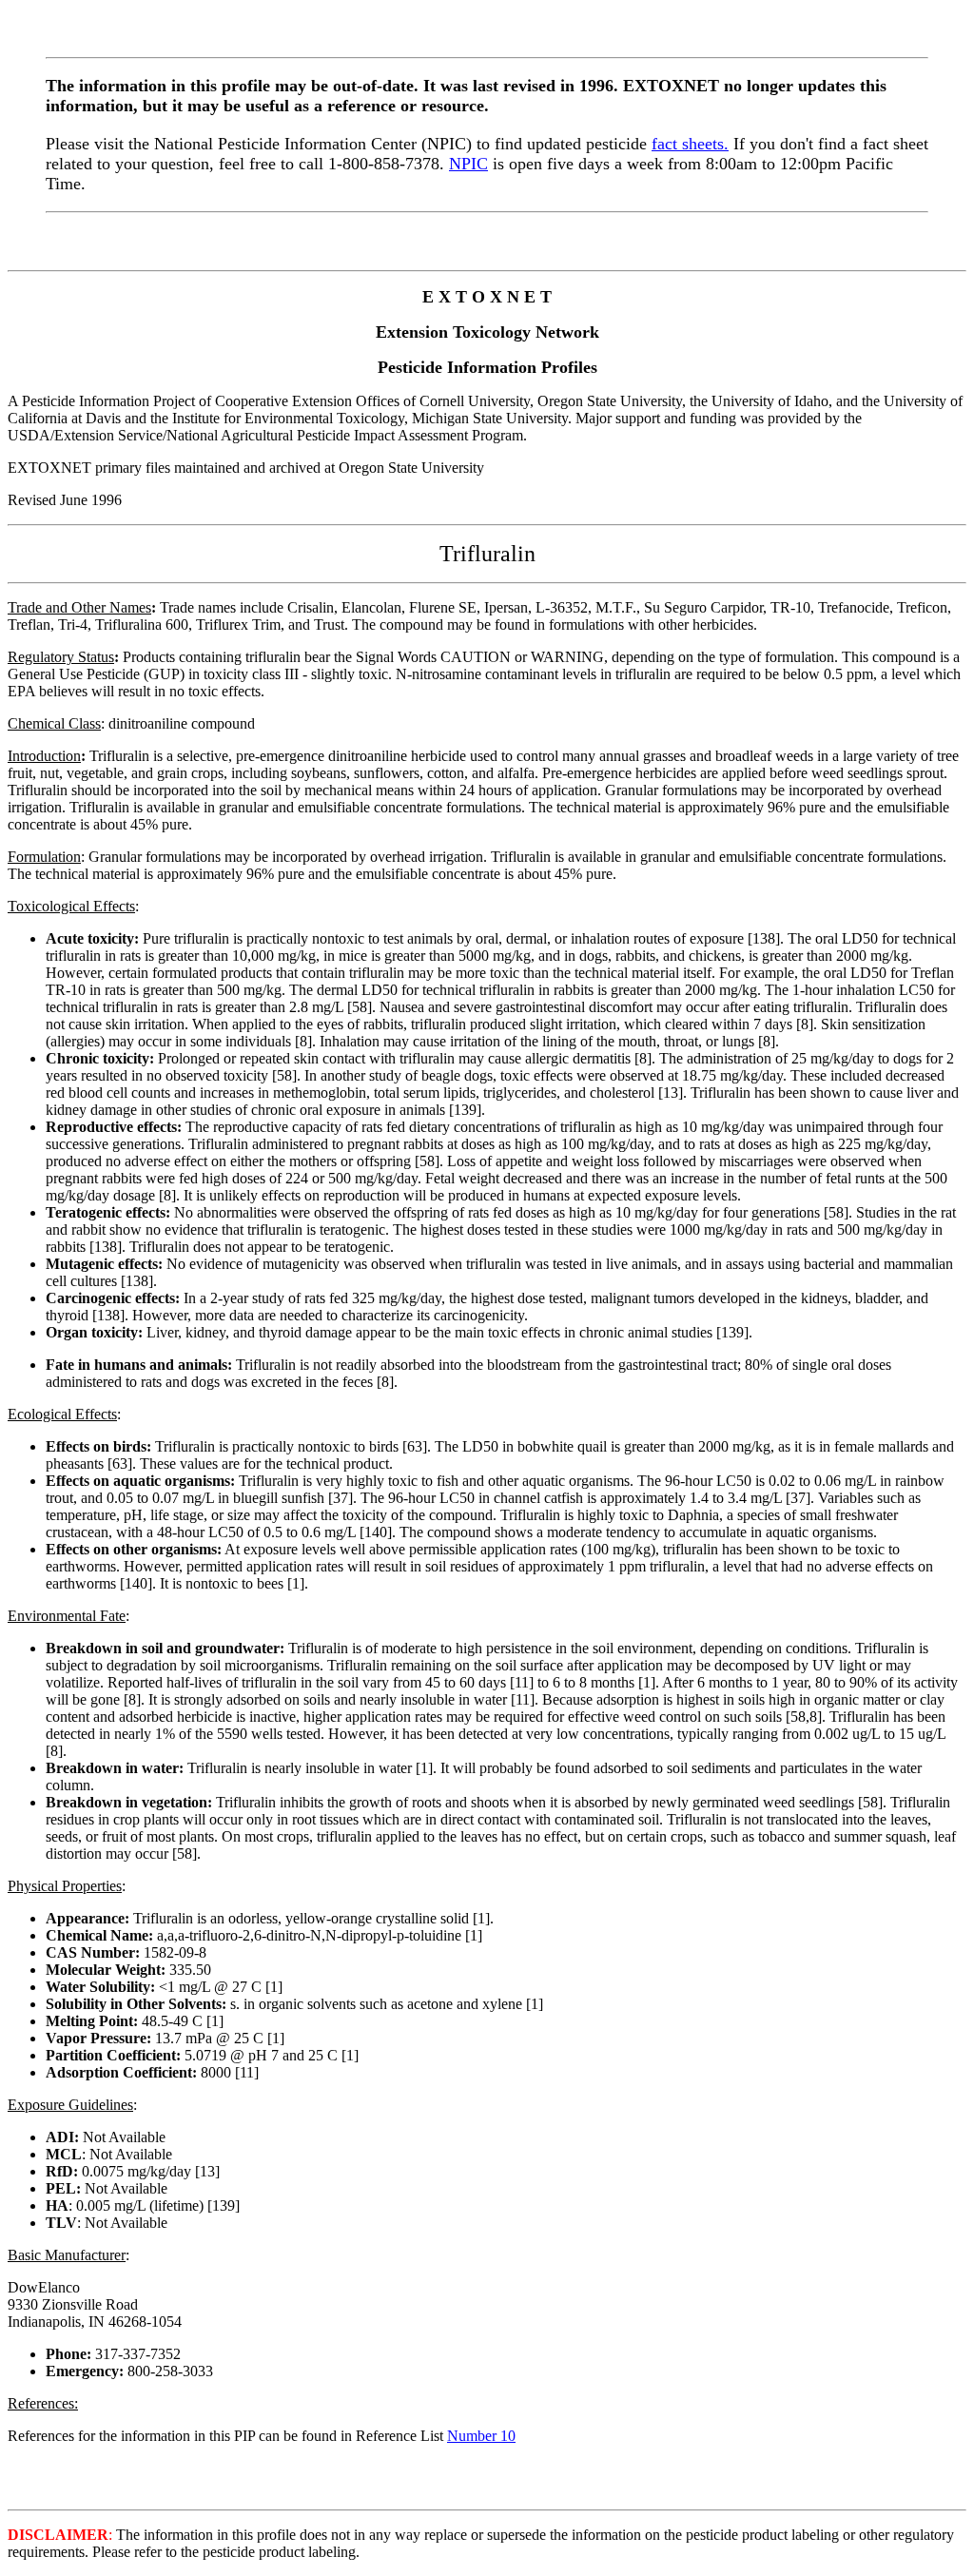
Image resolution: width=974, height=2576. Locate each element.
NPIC (468, 164)
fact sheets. (690, 144)
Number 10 (481, 2436)
